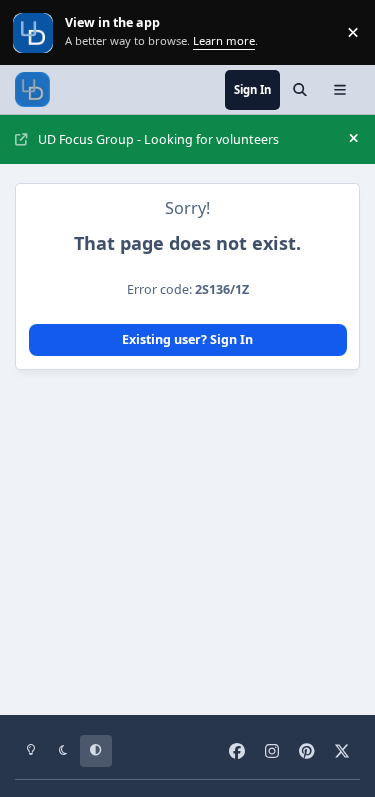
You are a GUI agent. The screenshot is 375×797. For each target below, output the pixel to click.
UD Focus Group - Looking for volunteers (158, 139)
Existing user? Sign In (187, 339)
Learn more (34, 32)
